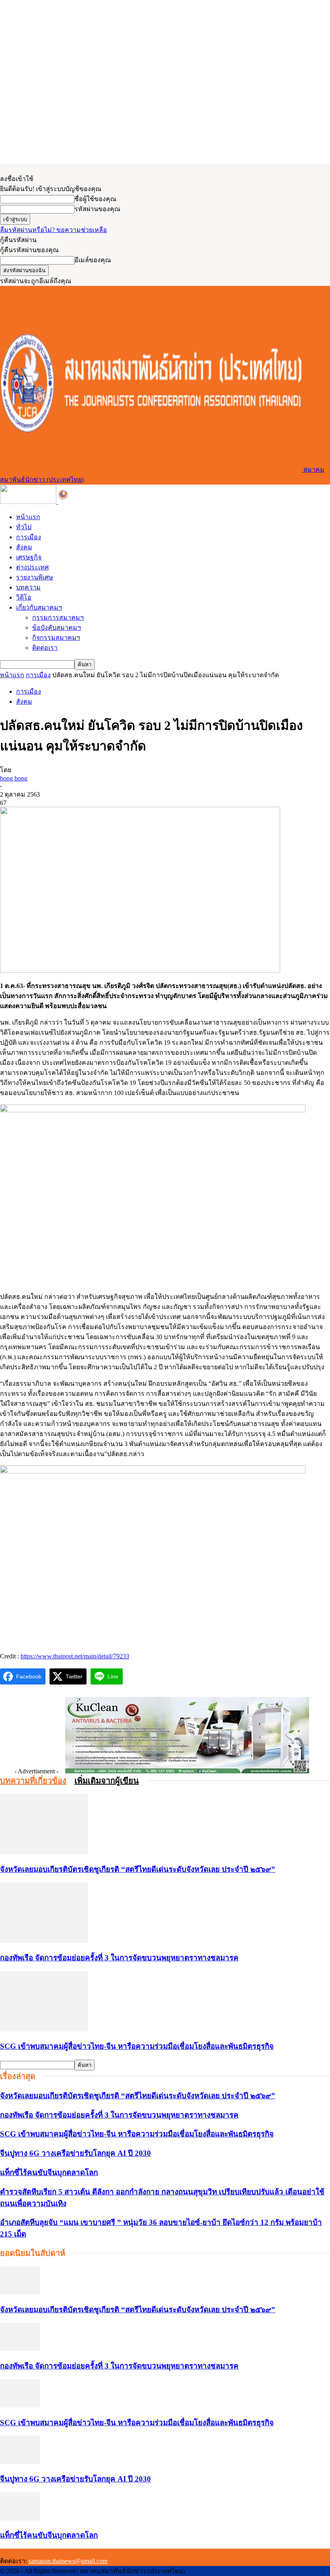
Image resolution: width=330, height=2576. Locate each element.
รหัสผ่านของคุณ (97, 209)
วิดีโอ (24, 597)
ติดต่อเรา (45, 648)
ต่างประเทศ (32, 567)
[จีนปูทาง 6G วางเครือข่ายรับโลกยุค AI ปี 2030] (20, 2462)
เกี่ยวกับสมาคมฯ (39, 607)
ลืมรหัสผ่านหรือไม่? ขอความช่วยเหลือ (54, 230)
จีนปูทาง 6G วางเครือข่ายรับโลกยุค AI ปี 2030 (75, 2153)
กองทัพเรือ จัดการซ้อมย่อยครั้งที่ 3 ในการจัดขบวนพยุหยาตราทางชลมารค (119, 1958)
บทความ (28, 587)
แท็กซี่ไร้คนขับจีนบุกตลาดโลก (49, 2172)
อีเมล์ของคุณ (93, 260)
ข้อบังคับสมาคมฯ (57, 628)
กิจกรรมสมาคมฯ (56, 638)
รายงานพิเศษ (35, 577)
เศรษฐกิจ (29, 557)
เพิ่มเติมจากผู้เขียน (107, 1781)
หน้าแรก (28, 517)
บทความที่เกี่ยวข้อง (33, 1781)
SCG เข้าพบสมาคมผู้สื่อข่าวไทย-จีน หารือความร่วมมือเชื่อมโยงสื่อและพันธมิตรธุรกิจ (137, 2046)
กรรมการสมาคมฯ (58, 617)
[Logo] (29, 502)
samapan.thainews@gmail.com (68, 2561)
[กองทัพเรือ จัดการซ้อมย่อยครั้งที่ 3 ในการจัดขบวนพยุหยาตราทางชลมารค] (44, 1940)
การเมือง (29, 537)
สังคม (24, 547)
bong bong (14, 778)
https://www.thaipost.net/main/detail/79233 (75, 1656)
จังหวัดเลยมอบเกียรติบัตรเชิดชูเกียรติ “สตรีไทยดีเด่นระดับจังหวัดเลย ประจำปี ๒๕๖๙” (138, 1869)
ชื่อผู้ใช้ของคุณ (95, 199)
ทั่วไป (24, 527)
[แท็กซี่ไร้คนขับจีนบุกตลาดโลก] (20, 2518)
